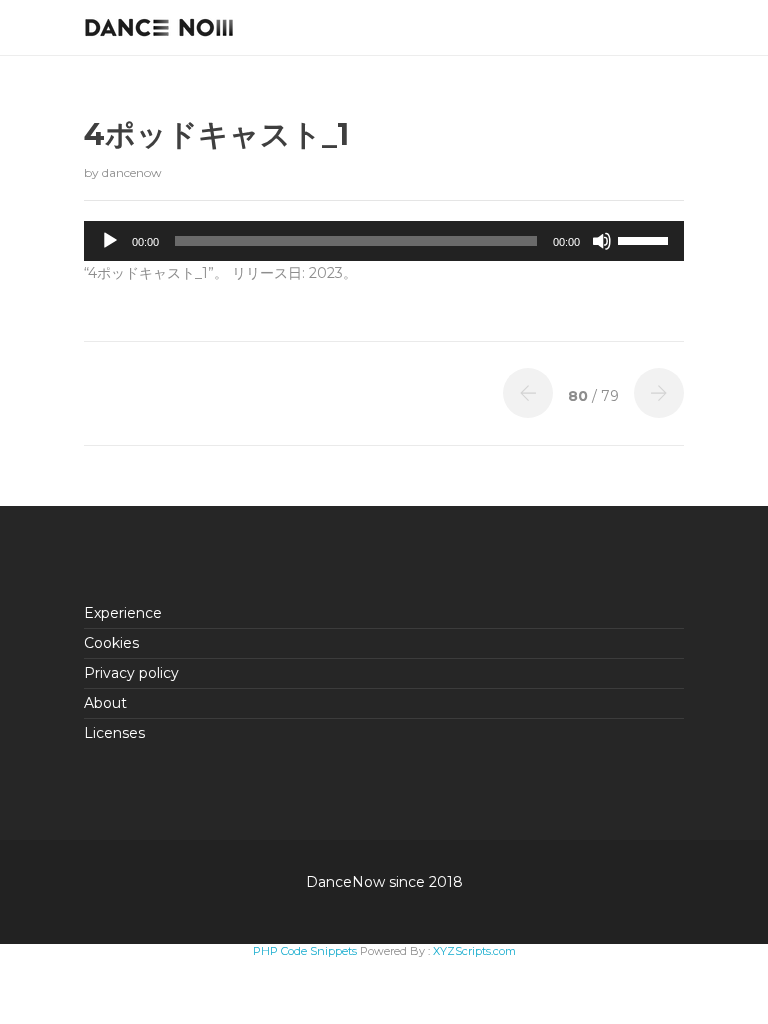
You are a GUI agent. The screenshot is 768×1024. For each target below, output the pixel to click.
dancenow (132, 172)
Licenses (114, 733)
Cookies (111, 643)
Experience (123, 613)
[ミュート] (602, 241)
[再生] (110, 241)
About (105, 703)
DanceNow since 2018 (384, 882)
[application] (384, 241)
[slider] (646, 239)
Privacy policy (131, 673)
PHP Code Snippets (305, 951)
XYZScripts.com (474, 951)
